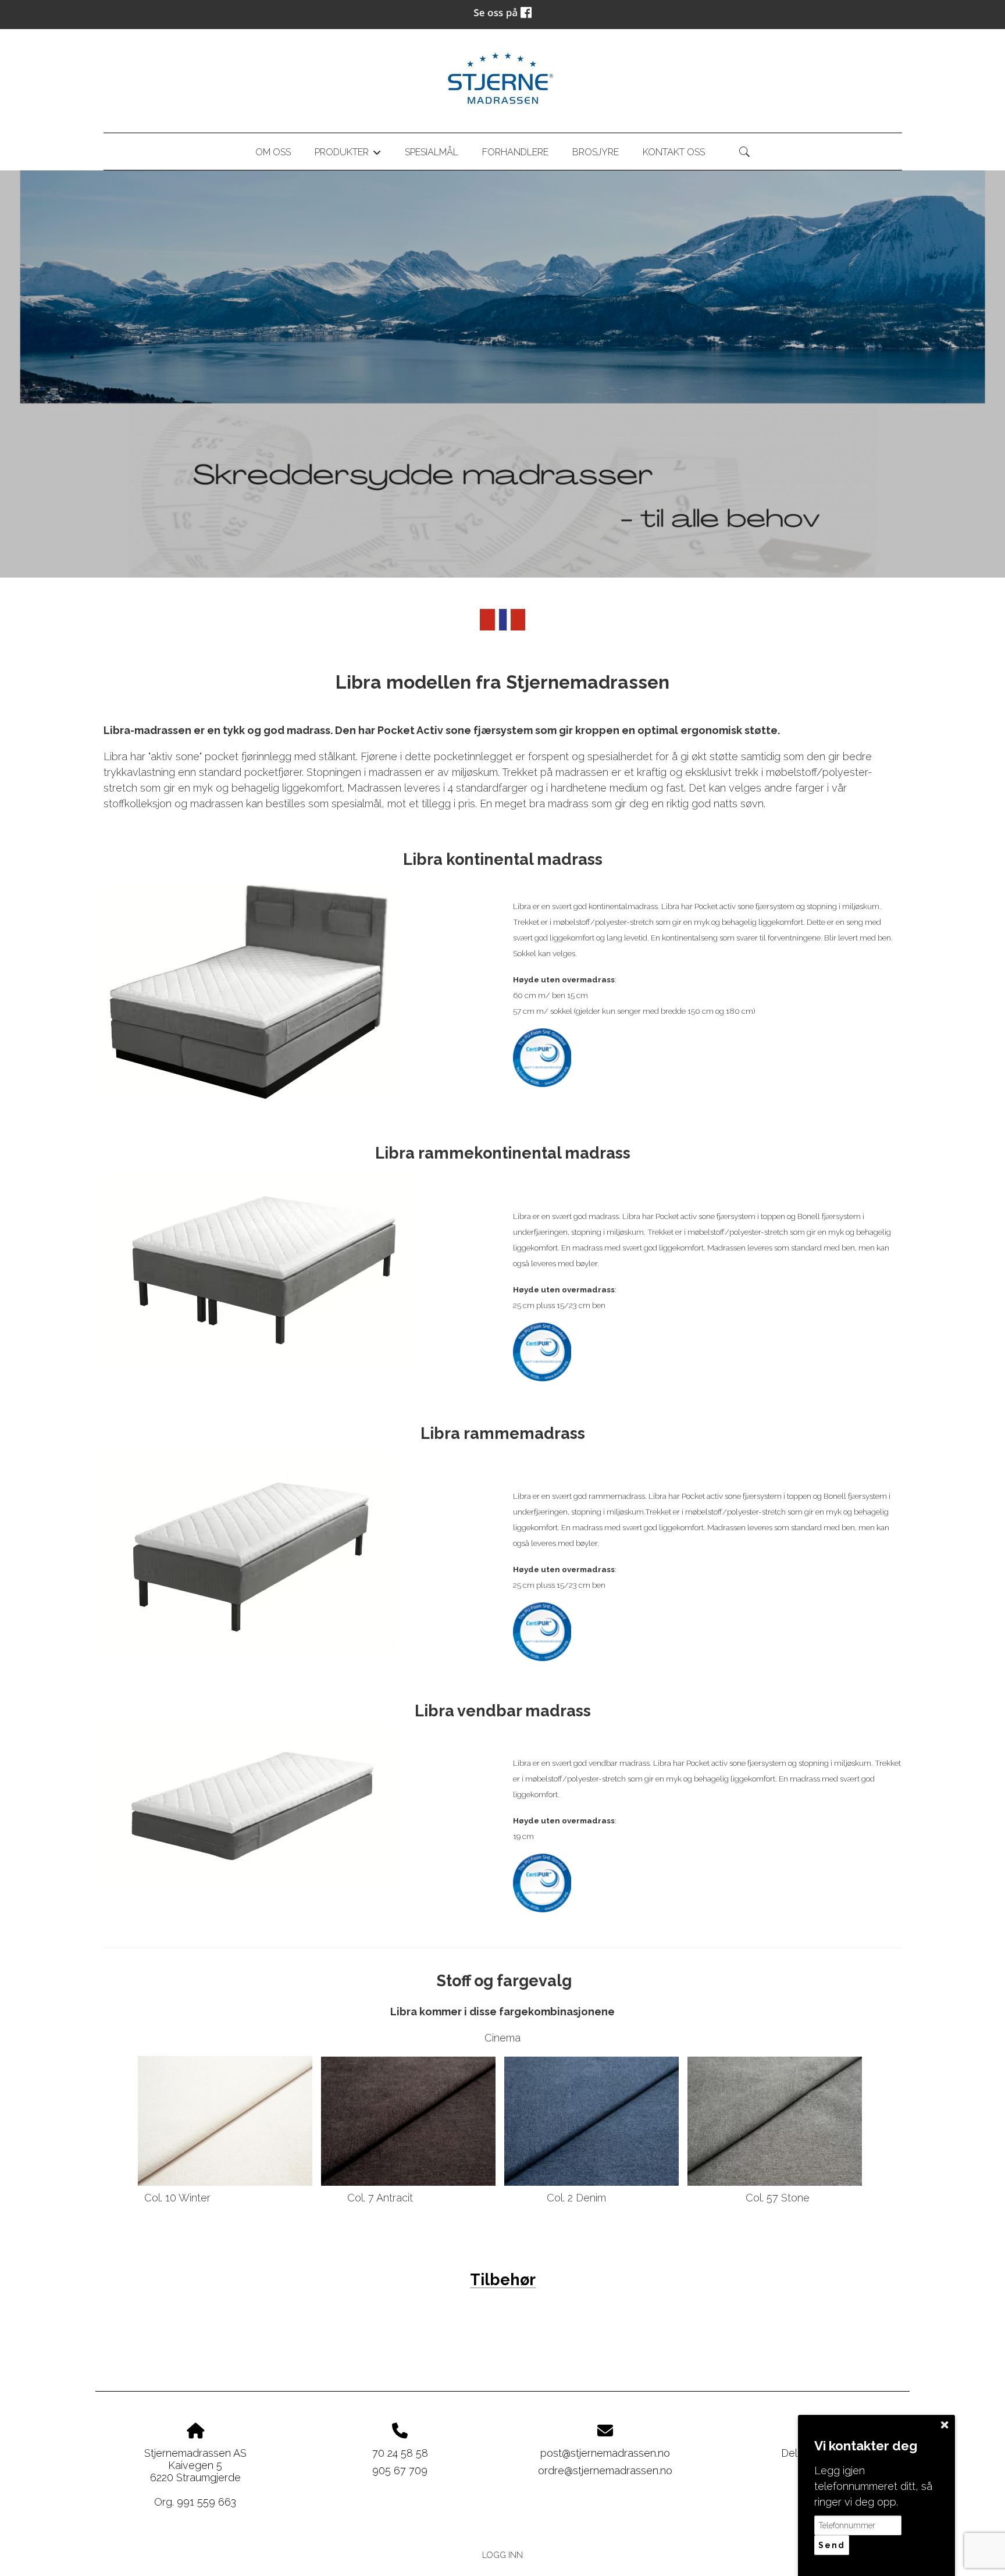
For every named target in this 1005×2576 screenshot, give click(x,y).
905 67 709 (400, 2470)
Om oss (273, 152)
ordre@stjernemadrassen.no (605, 2470)
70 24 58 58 (400, 2453)
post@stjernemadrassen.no (605, 2453)
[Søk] (744, 152)
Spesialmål (432, 152)
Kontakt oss (674, 152)
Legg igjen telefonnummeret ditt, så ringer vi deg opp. (873, 2486)
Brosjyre (596, 152)
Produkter (348, 154)
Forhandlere (515, 152)
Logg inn (502, 2555)
